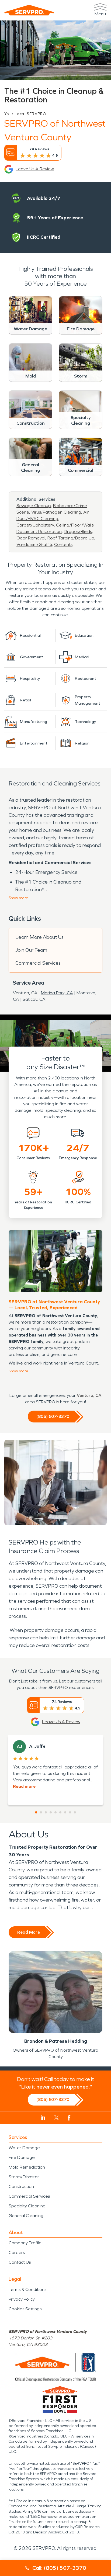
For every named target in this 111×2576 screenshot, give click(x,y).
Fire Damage (22, 2157)
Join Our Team (31, 950)
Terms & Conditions (27, 2289)
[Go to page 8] (70, 1812)
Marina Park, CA (57, 993)
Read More (29, 1932)
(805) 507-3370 (53, 1416)
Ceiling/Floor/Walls (75, 525)
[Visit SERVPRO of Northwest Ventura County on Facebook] (69, 2118)
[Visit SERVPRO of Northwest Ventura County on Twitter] (56, 2118)
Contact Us (20, 2262)
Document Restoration (39, 532)
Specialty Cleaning (27, 2206)
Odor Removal (31, 538)
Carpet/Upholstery (35, 525)
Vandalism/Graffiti (34, 544)
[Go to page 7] (65, 1812)
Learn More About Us (39, 937)
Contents (63, 544)
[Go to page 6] (60, 1812)
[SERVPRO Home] (29, 10)
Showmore (18, 898)
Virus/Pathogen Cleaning (56, 512)
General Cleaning (26, 2216)
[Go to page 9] (75, 1812)
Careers (17, 2253)
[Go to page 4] (51, 1812)
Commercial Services (38, 963)
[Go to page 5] (55, 1812)
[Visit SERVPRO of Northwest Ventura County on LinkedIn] (43, 2118)
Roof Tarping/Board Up (71, 538)
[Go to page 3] (46, 1812)
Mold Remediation (27, 2167)
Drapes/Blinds (78, 532)
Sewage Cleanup (34, 506)
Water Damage (24, 2148)
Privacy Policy (22, 2299)
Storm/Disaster (24, 2177)
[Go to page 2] (41, 1812)
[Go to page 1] (36, 1812)
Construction (21, 2187)
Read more (24, 1786)
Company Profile (25, 2243)
